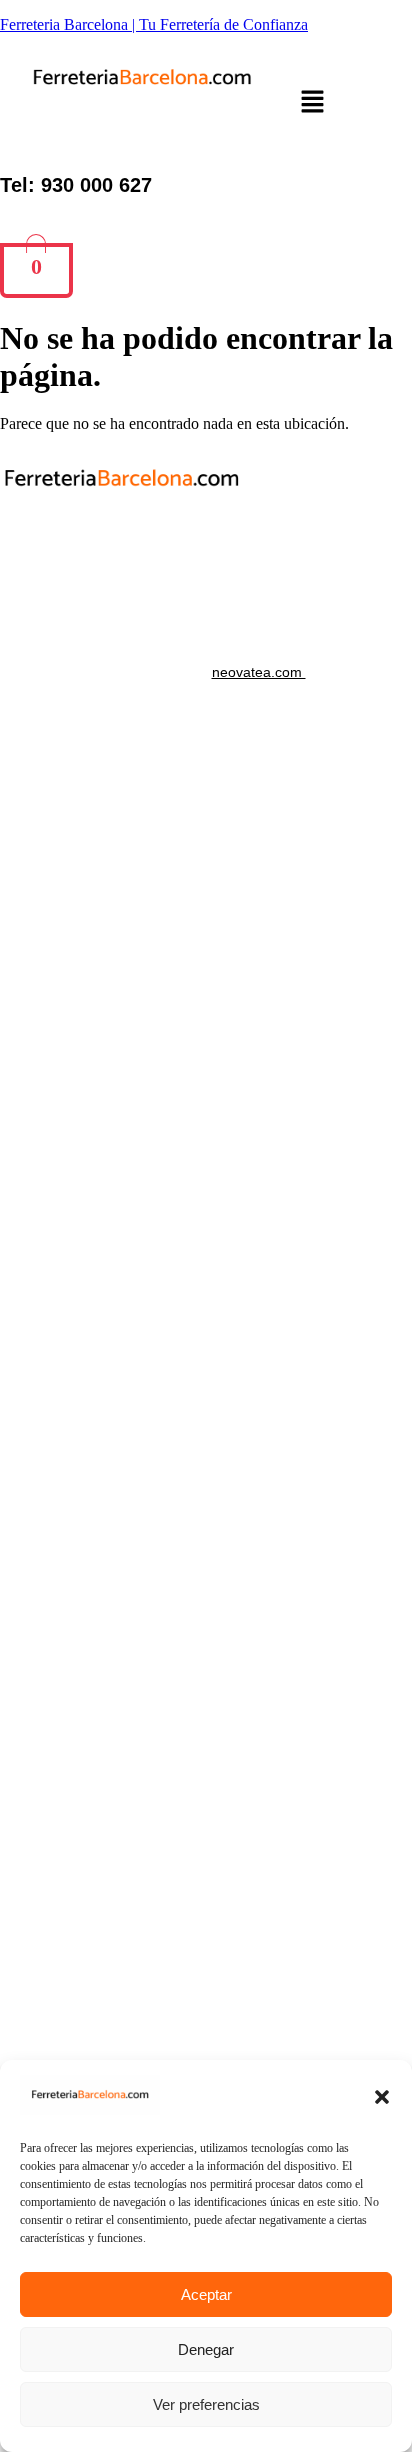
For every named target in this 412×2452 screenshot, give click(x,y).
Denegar (206, 2349)
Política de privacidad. (206, 536)
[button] (382, 2097)
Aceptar (206, 2294)
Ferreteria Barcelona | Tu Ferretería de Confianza (154, 24)
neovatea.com (259, 672)
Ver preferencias (206, 2404)
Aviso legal (206, 566)
